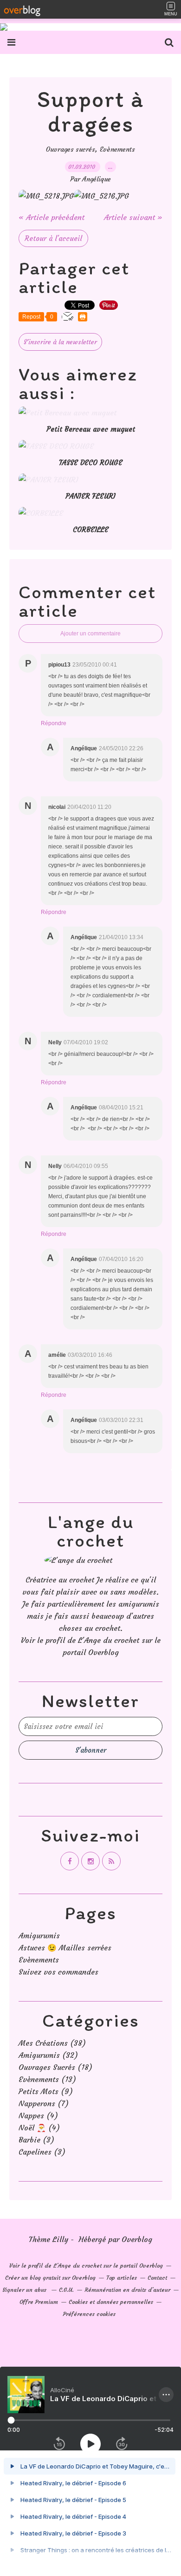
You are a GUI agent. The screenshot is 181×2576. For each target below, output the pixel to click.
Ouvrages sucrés (71, 149)
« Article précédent (52, 217)
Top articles (122, 2278)
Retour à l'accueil (53, 238)
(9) (46, 2091)
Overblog (137, 2239)
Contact (157, 2278)
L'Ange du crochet (109, 1640)
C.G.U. (66, 2290)
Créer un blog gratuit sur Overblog (50, 2278)
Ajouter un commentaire (90, 634)
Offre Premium (39, 2302)
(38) (52, 2043)
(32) (48, 2055)
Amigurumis (39, 1935)
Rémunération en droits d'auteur (127, 2290)
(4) (38, 2116)
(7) (44, 2103)
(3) (36, 2140)
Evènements (117, 149)
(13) (47, 2079)
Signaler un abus (25, 2290)
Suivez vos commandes (58, 1972)
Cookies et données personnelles (111, 2302)
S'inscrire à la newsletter (60, 342)
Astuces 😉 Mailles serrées (65, 1948)
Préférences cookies (89, 2314)
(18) (55, 2067)
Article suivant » (133, 217)
